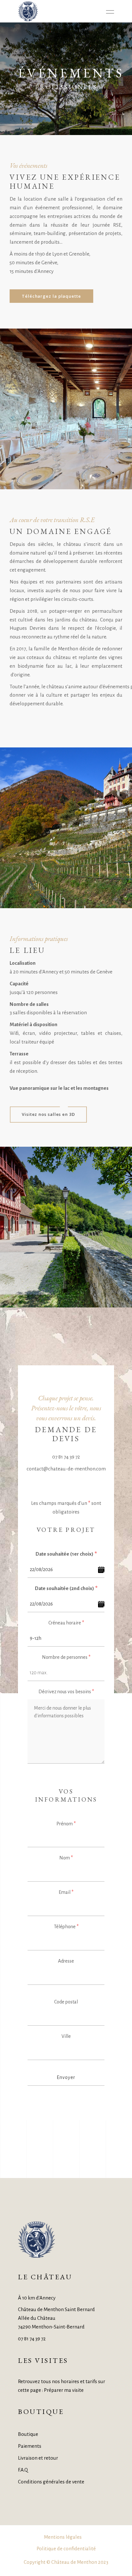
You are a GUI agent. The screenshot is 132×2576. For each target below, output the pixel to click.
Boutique (28, 2434)
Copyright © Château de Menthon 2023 (66, 2562)
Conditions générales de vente (51, 2482)
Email (66, 1892)
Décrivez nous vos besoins (66, 1692)
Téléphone (66, 1927)
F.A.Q (23, 2470)
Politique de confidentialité (66, 2549)
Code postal (66, 2002)
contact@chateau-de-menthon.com (66, 1469)
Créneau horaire (66, 1623)
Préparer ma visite (64, 2390)
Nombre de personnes (66, 1657)
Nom (66, 1858)
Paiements (30, 2446)
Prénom (66, 1824)
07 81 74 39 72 (66, 1457)
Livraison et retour (38, 2458)
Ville (66, 2036)
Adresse (66, 1961)
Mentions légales (63, 2537)
